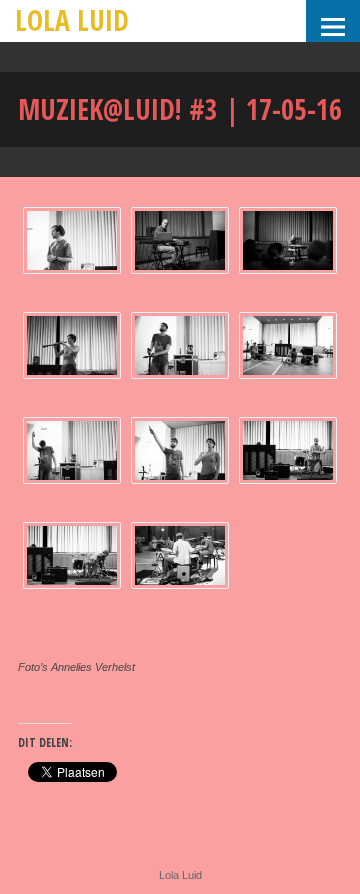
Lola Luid (72, 20)
